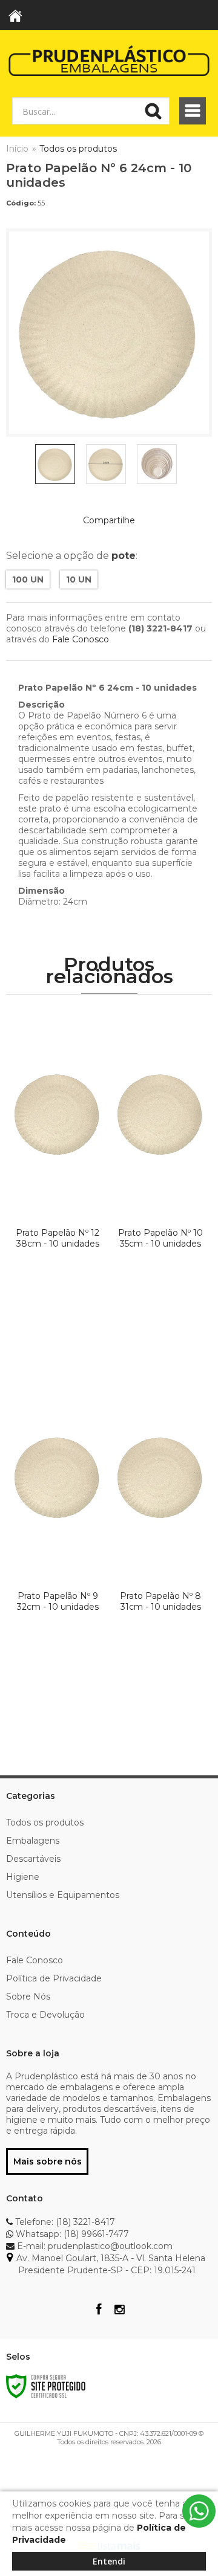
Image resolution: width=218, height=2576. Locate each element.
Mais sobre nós (48, 2161)
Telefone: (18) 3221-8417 (64, 2222)
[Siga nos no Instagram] (119, 2311)
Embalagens (33, 1841)
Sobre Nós (28, 1997)
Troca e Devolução (45, 2015)
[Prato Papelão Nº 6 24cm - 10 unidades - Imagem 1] (55, 464)
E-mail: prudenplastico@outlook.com (94, 2246)
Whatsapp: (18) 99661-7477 (71, 2234)
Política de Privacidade (54, 1978)
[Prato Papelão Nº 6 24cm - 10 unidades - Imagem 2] (106, 464)
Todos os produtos (78, 149)
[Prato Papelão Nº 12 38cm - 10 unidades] (58, 1181)
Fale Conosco (81, 639)
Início (17, 149)
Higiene (23, 1877)
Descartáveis (33, 1859)
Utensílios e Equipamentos (63, 1895)
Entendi (109, 2561)
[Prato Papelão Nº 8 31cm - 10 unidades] (160, 1544)
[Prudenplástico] (109, 60)
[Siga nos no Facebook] (99, 2311)
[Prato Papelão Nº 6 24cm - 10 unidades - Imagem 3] (157, 464)
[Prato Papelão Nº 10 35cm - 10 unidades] (160, 1181)
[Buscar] (153, 111)
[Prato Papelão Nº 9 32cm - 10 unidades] (58, 1544)
